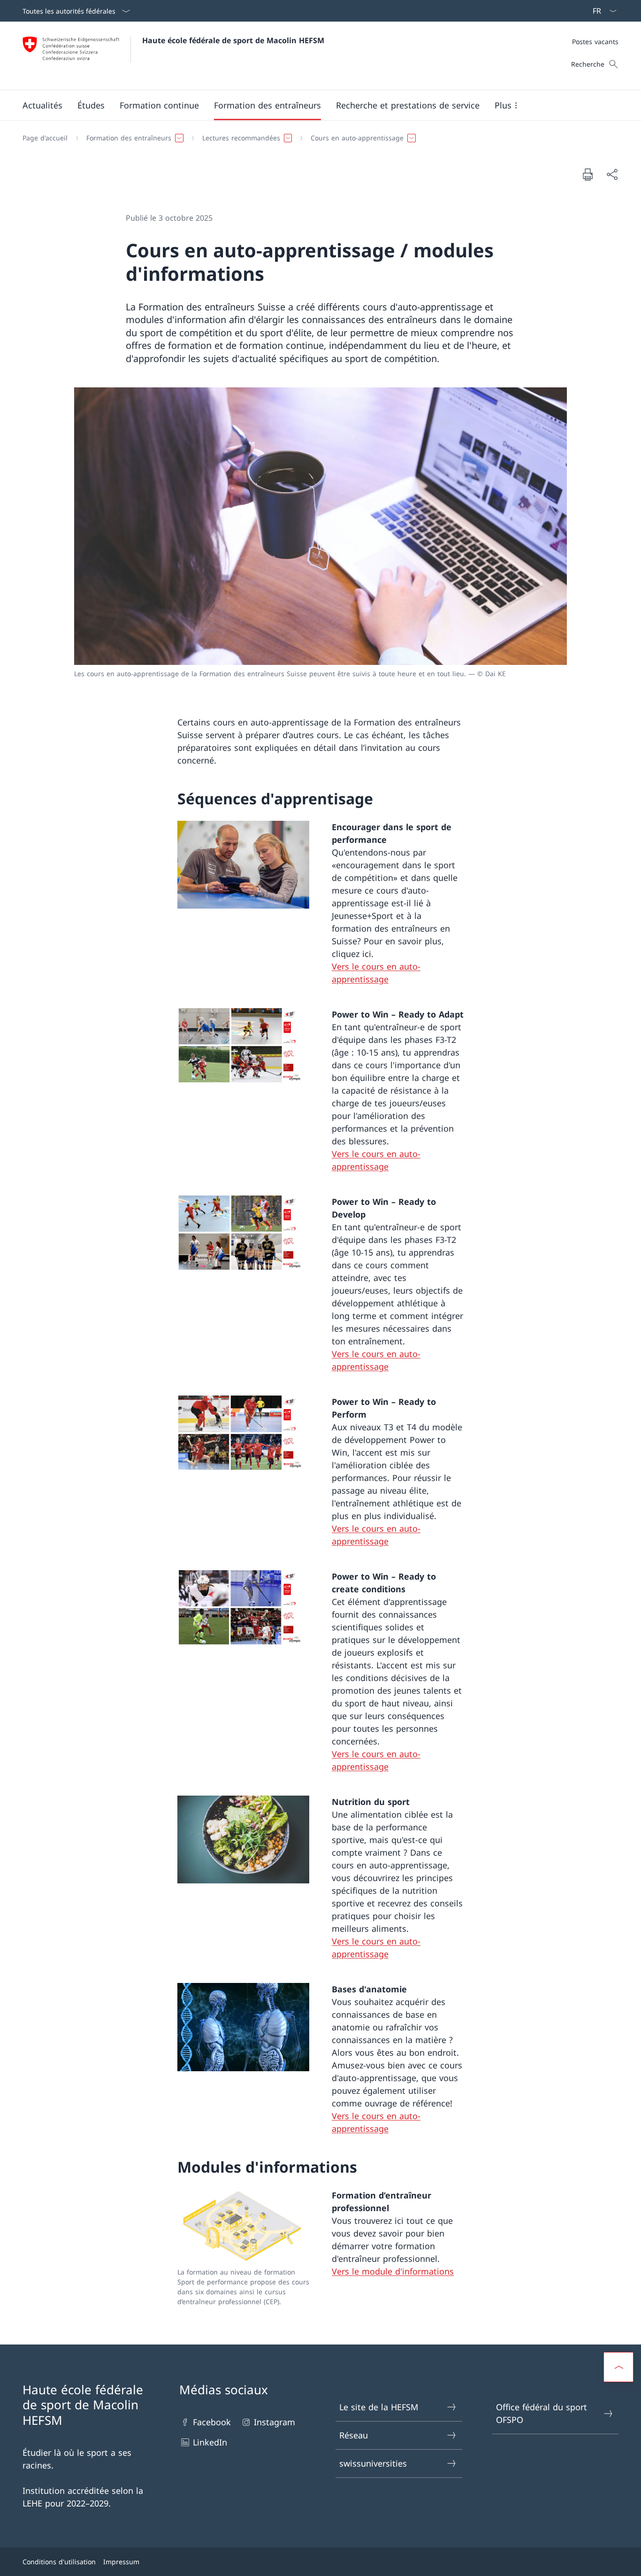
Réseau (354, 2435)
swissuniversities (373, 2463)
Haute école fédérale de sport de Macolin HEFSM (233, 40)
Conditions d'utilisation (59, 2562)
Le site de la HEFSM (379, 2407)
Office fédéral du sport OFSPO (542, 2413)
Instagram (275, 2422)
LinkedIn (210, 2442)
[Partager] (612, 174)
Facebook (212, 2422)
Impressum (121, 2562)
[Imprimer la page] (588, 174)
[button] (42, 105)
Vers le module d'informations (393, 2271)
